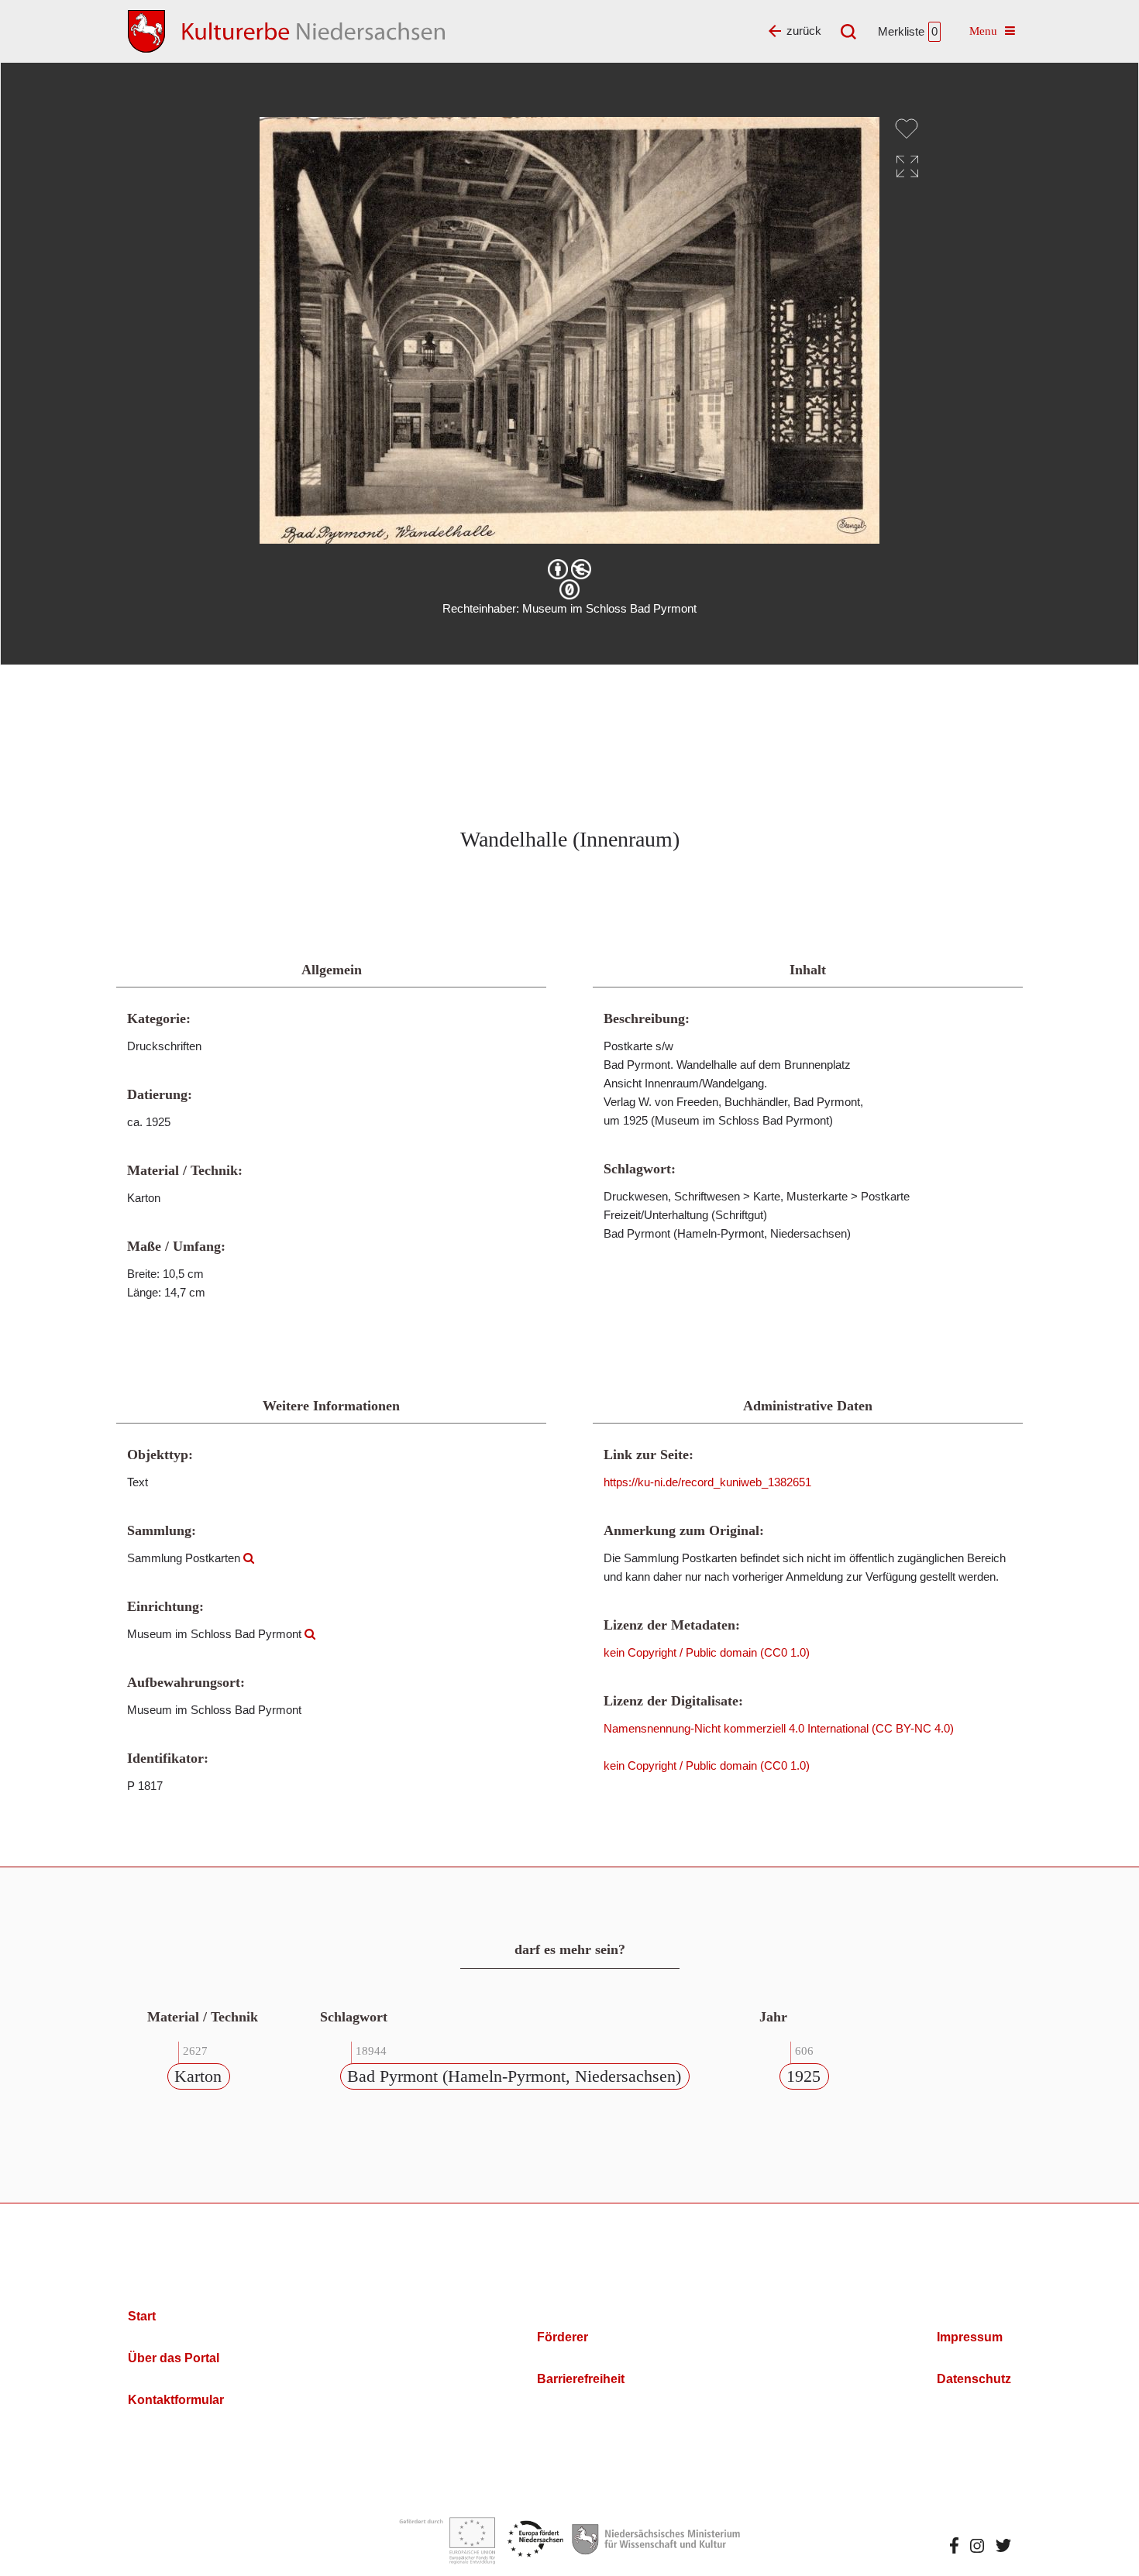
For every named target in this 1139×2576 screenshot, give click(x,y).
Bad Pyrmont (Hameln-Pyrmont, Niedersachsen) (514, 2076)
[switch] (907, 129)
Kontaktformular (176, 2400)
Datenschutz (974, 2379)
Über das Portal (174, 2358)
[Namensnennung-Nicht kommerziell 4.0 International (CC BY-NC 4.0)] (569, 569)
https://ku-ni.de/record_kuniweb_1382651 (707, 1482)
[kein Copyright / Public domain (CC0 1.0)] (569, 589)
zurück (804, 31)
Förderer (563, 2337)
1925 (803, 2076)
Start (142, 2316)
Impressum (970, 2337)
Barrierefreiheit (581, 2379)
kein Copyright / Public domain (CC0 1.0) (707, 1652)
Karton (198, 2076)
